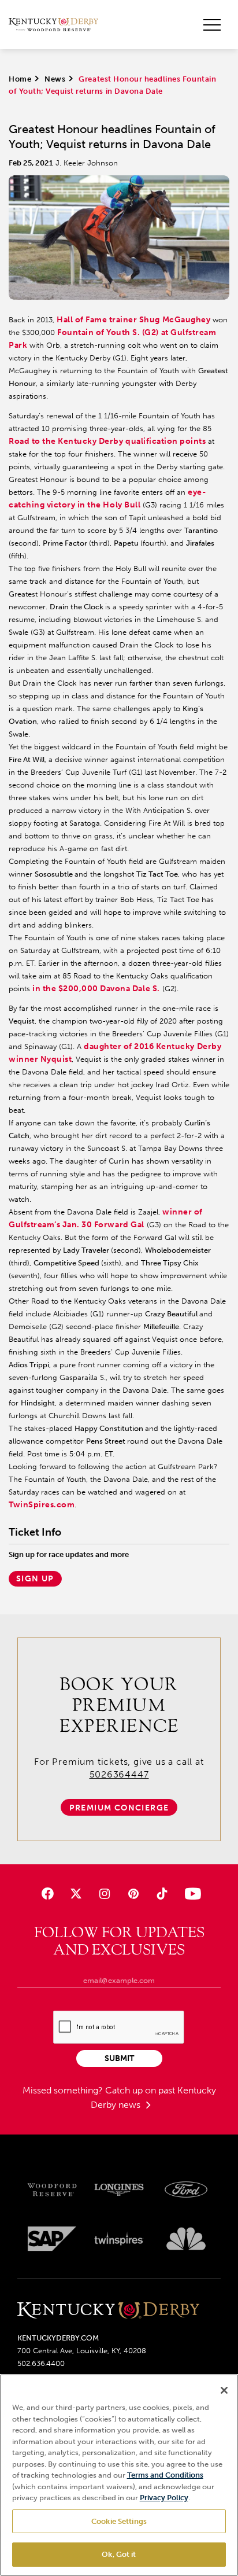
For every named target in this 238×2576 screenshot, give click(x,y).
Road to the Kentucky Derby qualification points (107, 441)
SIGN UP (35, 1579)
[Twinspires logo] (119, 2239)
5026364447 (119, 1774)
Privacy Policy (164, 2498)
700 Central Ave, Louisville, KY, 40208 (82, 2351)
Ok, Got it (119, 2554)
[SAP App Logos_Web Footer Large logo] (52, 2239)
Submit (119, 2058)
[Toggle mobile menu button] (212, 25)
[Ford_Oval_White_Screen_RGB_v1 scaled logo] (186, 2189)
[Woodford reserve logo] (52, 2190)
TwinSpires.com (42, 1505)
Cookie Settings (119, 2521)
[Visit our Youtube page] (190, 1894)
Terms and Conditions (165, 2475)
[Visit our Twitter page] (76, 1894)
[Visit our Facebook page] (48, 1894)
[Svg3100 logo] (186, 2239)
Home (20, 79)
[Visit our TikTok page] (161, 1894)
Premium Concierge (119, 1808)
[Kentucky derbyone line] (108, 2311)
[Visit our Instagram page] (105, 1894)
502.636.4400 (41, 2363)
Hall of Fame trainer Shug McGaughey (133, 320)
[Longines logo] (119, 2190)
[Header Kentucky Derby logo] (53, 25)
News (55, 79)
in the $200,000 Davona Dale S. (96, 989)
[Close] (224, 2390)
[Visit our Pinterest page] (133, 1894)
